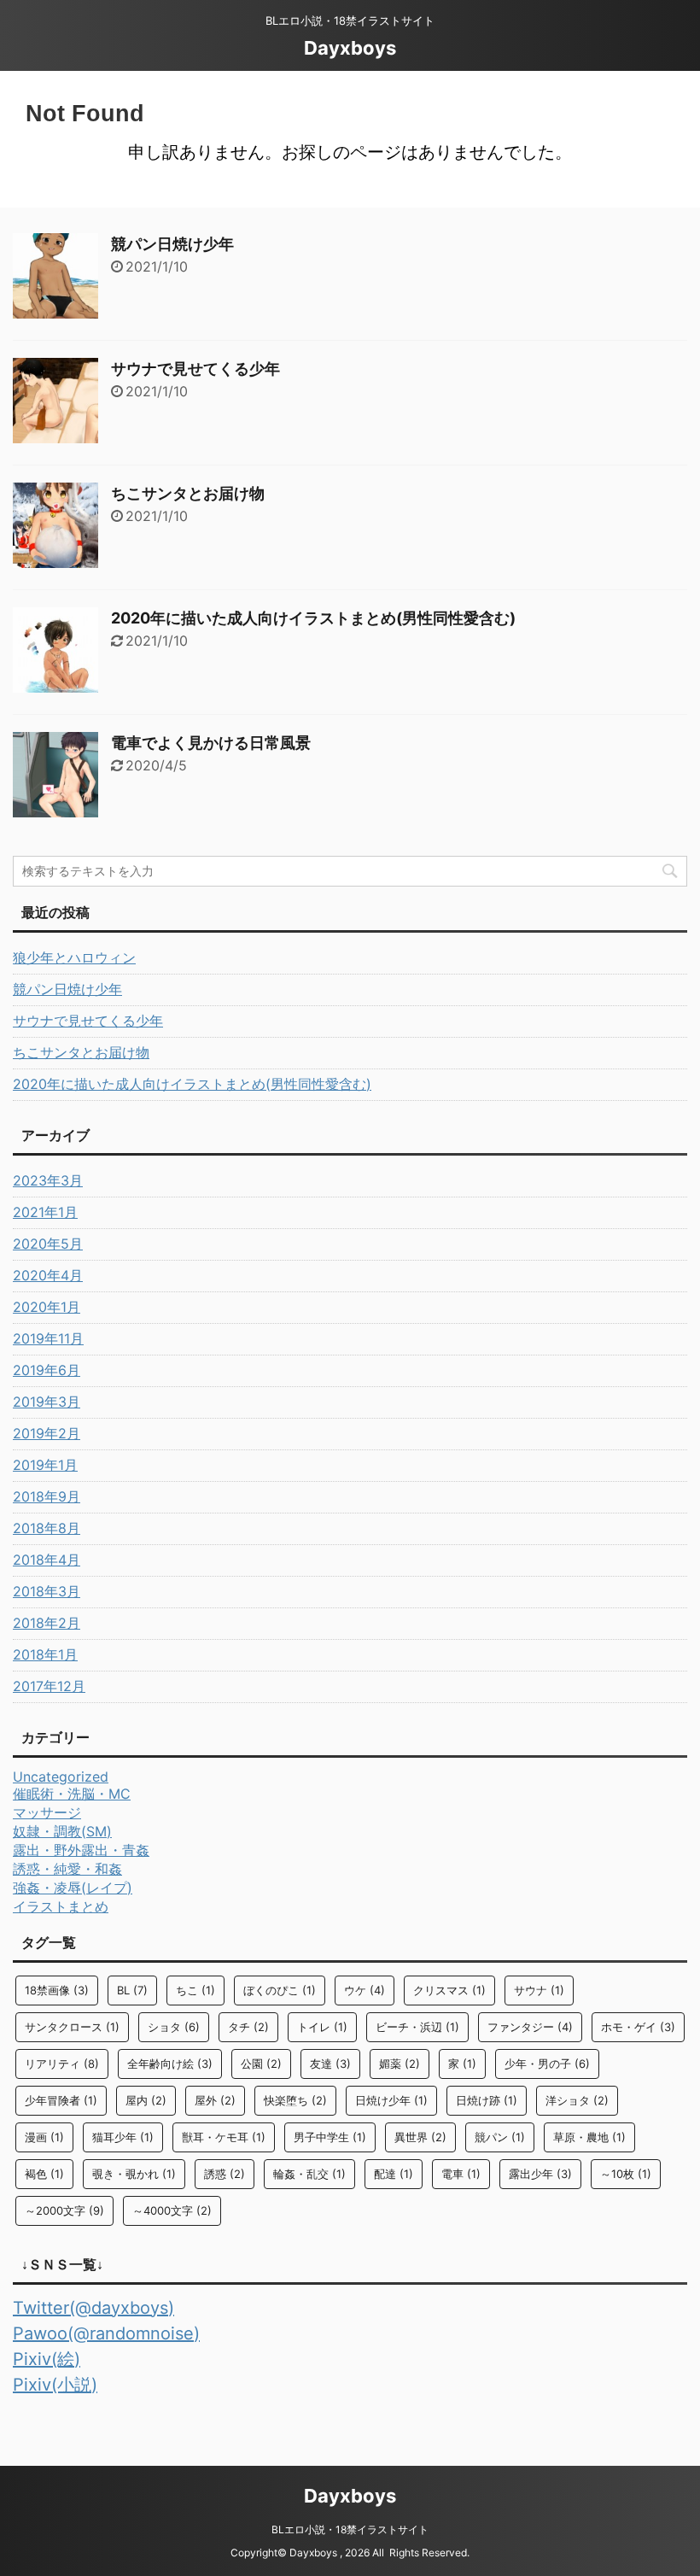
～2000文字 (64, 2210)
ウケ (365, 1990)
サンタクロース (72, 2027)
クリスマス (449, 1990)
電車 (461, 2174)
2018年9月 (47, 1496)
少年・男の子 (547, 2064)
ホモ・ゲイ (638, 2027)
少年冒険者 (61, 2100)
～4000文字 (172, 2210)
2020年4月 (48, 1275)
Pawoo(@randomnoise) (106, 2333)
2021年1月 (45, 1212)
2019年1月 (45, 1465)
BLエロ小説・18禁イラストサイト (350, 2529)
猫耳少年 (123, 2137)
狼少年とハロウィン (74, 957)
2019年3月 (47, 1402)
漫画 (44, 2137)
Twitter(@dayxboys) (93, 2308)
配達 (394, 2174)
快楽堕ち (295, 2100)
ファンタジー (530, 2027)
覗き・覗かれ (134, 2174)
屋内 (146, 2100)
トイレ (322, 2027)
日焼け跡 (487, 2100)
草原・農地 (589, 2137)
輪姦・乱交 (309, 2174)
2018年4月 (47, 1560)
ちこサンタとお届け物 (188, 493)
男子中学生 (330, 2137)
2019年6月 (47, 1370)
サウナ (539, 1990)
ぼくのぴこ (280, 1990)
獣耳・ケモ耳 (224, 2137)
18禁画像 (57, 1990)
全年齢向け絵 (170, 2064)
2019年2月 (47, 1433)
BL (132, 1990)
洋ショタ (577, 2100)
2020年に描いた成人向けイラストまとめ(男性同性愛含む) (313, 618)
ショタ (174, 2027)
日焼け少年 (391, 2100)
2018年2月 (47, 1623)
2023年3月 (48, 1180)
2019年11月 (48, 1338)
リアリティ (62, 2064)
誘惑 (225, 2174)
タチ (248, 2027)
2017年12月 (49, 1686)
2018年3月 (47, 1591)
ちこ (195, 1990)
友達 (330, 2064)
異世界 (420, 2137)
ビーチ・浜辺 (417, 2027)
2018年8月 (47, 1528)
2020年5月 (48, 1244)
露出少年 (540, 2174)
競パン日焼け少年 (172, 244)
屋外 (215, 2100)
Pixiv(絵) (47, 2359)
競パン (500, 2137)
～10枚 (626, 2174)
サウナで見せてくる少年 (195, 369)
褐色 (44, 2174)
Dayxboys (350, 48)
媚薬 (400, 2064)
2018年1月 (45, 1654)
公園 (261, 2064)
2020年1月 (47, 1307)
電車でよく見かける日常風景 (211, 743)
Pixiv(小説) (55, 2385)
